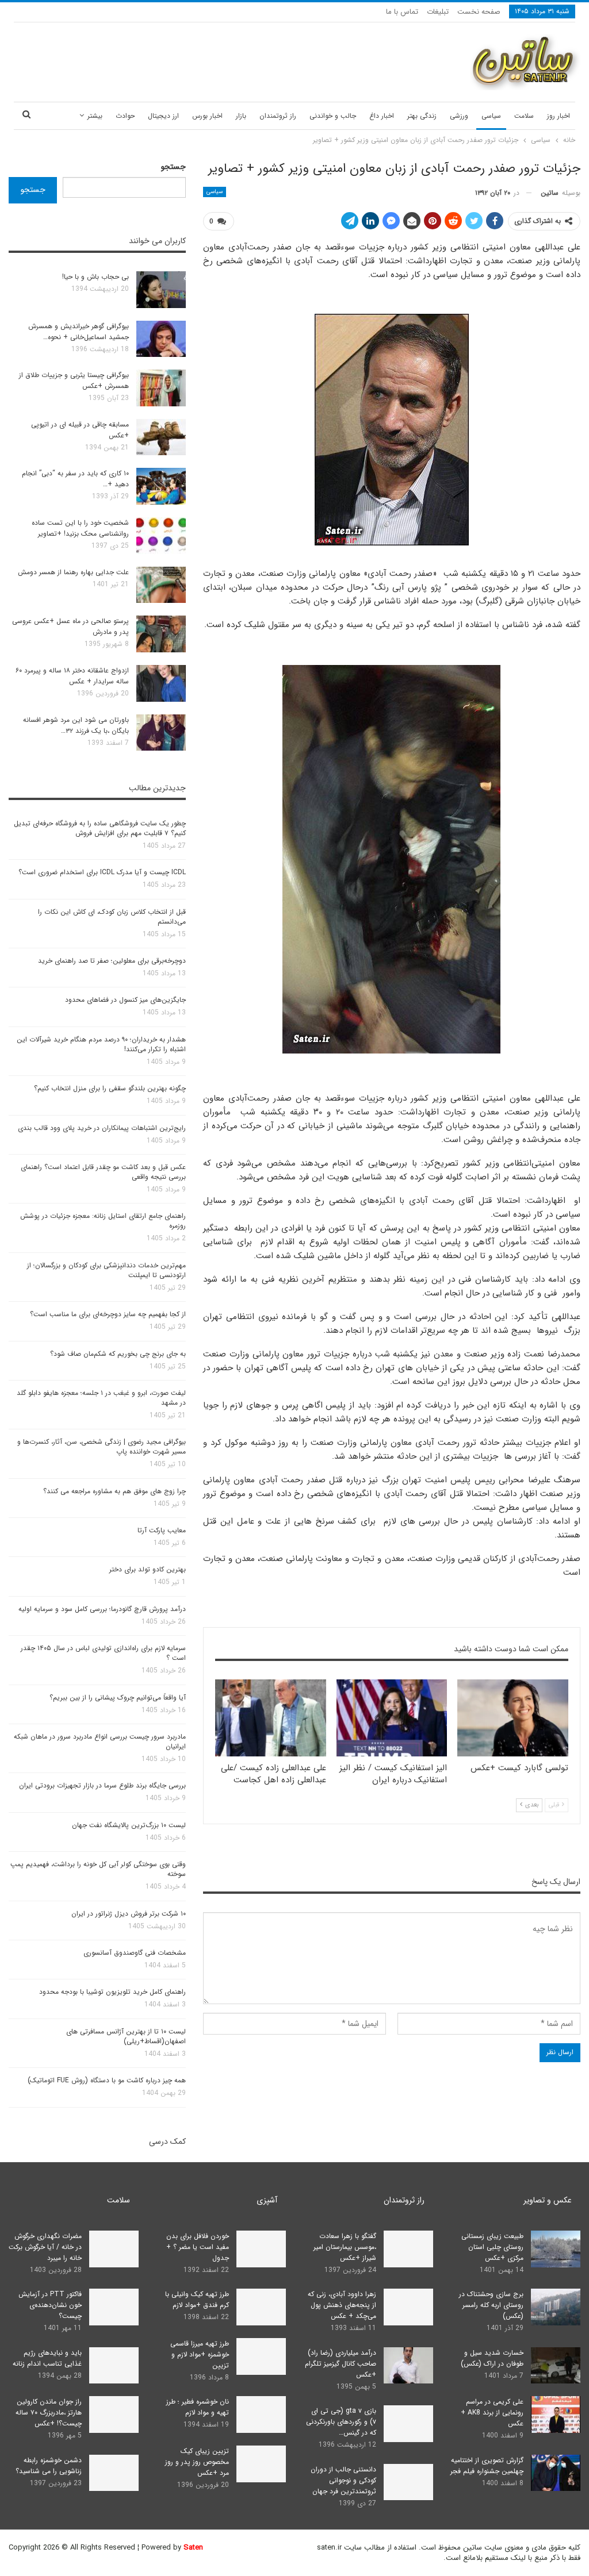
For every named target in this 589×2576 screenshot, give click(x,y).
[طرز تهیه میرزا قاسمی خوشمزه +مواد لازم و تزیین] (261, 2356)
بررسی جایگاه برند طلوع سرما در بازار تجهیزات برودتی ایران (102, 1785)
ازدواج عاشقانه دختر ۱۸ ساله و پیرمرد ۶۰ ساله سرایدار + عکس (72, 676)
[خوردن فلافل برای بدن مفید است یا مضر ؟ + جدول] (261, 2249)
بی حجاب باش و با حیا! (95, 277)
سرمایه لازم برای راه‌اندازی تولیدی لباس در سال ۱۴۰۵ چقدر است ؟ (103, 1653)
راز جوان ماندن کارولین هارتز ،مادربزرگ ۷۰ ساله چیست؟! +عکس (49, 2412)
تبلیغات (438, 12)
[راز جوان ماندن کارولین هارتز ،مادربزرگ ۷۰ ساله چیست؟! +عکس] (114, 2414)
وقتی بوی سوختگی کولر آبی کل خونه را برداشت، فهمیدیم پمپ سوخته (98, 1869)
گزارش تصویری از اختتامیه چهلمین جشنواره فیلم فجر (487, 2466)
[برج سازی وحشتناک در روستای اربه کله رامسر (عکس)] (556, 2307)
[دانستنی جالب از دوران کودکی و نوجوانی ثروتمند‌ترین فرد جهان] (408, 2482)
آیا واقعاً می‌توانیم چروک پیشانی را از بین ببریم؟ (118, 1698)
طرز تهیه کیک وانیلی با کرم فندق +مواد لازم (197, 2300)
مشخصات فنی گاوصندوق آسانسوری (135, 1953)
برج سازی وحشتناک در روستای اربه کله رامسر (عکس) (491, 2305)
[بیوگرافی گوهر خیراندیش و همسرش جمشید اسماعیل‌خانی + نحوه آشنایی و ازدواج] (161, 339)
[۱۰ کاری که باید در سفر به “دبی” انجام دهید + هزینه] (161, 486)
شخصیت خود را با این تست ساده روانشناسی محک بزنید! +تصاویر (80, 528)
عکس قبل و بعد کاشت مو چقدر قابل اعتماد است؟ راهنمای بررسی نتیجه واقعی (103, 1172)
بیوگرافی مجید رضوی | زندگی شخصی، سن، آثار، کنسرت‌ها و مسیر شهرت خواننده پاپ (102, 1447)
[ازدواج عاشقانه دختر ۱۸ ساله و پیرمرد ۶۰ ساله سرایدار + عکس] (161, 683)
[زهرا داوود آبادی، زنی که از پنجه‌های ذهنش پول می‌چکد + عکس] (408, 2307)
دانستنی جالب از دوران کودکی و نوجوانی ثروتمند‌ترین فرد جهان (343, 2480)
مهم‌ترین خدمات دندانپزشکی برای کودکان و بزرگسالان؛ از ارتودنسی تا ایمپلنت (106, 1270)
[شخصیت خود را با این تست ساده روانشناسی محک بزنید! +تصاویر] (161, 536)
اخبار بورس (207, 116)
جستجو (173, 167)
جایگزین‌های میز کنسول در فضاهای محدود (125, 1000)
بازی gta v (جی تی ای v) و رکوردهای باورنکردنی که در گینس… (341, 2422)
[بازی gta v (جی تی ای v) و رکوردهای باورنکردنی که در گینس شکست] (408, 2424)
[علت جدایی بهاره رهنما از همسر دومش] (161, 585)
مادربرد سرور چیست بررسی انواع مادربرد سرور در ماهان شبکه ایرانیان (100, 1741)
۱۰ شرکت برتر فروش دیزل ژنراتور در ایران (129, 1914)
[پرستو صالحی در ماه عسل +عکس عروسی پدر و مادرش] (161, 634)
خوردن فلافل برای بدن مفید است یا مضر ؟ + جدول (198, 2247)
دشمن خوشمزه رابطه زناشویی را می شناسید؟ (49, 2466)
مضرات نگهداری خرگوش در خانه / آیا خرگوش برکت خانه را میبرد (45, 2247)
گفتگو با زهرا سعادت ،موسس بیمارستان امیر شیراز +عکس (345, 2247)
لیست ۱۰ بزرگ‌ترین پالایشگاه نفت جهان (129, 1825)
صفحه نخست (479, 12)
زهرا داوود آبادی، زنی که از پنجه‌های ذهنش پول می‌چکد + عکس (342, 2305)
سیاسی (491, 116)
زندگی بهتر (422, 116)
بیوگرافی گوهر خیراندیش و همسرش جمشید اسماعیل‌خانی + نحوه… (79, 332)
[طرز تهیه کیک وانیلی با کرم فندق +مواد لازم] (261, 2307)
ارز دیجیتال (163, 116)
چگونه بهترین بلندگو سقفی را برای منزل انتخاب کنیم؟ (110, 1088)
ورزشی (459, 116)
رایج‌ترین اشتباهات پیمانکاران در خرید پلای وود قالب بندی (102, 1128)
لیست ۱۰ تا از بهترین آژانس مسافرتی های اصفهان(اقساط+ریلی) (126, 2036)
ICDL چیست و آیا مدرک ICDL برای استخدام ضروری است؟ (102, 872)
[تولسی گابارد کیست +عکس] (513, 1718)
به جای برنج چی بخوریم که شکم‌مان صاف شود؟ (118, 1354)
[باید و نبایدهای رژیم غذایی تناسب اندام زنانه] (114, 2366)
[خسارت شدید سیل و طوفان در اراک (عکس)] (556, 2366)
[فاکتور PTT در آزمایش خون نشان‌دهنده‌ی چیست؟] (114, 2307)
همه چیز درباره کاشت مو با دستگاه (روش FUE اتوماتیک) (107, 2080)
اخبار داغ (382, 116)
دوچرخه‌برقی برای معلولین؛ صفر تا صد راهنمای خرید (112, 961)
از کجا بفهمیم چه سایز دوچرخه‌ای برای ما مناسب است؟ (108, 1314)
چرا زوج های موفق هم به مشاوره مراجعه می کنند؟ (114, 1491)
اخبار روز (559, 116)
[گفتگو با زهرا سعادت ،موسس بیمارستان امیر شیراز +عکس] (408, 2249)
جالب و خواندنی (333, 116)
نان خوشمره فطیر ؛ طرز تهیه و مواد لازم (198, 2407)
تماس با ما (402, 12)
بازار (241, 116)
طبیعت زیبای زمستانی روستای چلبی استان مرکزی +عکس (492, 2247)
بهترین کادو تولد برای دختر (148, 1569)
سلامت (524, 116)
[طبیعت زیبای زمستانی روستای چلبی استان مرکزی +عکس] (556, 2249)
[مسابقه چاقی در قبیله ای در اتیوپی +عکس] (161, 437)
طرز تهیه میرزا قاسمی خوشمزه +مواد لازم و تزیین (200, 2354)
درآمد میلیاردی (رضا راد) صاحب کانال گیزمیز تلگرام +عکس (341, 2364)
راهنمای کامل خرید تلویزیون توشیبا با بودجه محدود (112, 1992)
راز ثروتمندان (278, 116)
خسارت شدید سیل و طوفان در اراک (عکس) (492, 2358)
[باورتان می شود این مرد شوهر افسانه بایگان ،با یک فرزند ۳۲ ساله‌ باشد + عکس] (161, 733)
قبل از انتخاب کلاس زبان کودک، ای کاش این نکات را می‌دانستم (112, 917)
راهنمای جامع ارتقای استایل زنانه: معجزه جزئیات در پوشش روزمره (103, 1221)
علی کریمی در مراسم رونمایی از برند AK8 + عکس (492, 2412)
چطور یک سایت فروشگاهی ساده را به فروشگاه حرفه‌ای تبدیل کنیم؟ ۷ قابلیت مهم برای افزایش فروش (100, 828)
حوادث (125, 116)
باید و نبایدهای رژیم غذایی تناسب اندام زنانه (47, 2358)
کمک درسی (167, 2141)
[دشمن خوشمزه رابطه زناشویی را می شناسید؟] (114, 2473)
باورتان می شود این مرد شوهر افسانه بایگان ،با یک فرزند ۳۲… (76, 725)
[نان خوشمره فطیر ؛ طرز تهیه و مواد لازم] (261, 2414)
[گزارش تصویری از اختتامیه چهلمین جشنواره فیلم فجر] (556, 2473)
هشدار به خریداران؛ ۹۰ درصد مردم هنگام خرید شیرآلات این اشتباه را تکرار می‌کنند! (101, 1044)
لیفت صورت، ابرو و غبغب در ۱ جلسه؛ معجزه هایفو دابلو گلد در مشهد (101, 1398)
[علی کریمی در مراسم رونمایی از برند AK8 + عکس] (556, 2414)
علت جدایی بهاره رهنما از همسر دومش (73, 572)
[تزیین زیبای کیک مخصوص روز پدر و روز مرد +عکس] (261, 2464)
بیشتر (95, 116)
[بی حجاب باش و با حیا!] (161, 290)
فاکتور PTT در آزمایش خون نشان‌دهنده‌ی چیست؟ (50, 2305)
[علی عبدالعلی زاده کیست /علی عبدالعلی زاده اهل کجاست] (271, 1718)
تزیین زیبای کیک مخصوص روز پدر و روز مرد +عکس (197, 2462)
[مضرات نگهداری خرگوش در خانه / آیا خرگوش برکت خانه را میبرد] (114, 2249)
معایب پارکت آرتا (162, 1530)
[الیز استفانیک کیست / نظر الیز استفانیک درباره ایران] (392, 1718)
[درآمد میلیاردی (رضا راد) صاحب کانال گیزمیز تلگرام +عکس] (408, 2366)
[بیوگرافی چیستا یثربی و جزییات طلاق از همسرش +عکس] (161, 388)
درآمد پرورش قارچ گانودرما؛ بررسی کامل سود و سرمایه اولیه (102, 1609)
